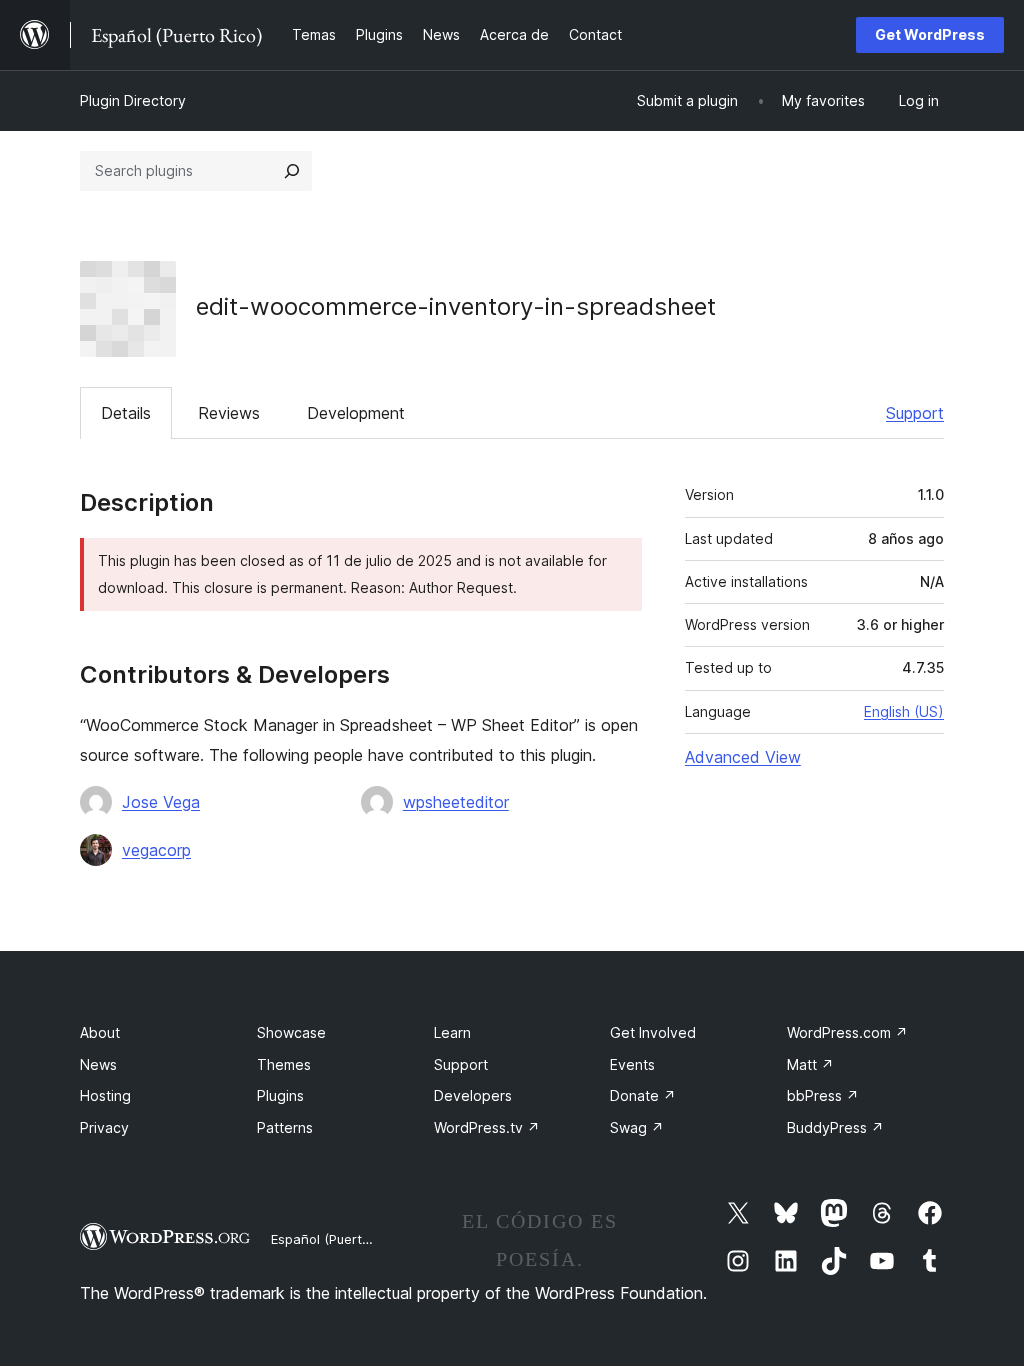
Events (632, 1064)
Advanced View (743, 757)
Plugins (280, 1095)
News (98, 1064)
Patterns (285, 1127)
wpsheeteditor (456, 802)
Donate (643, 1095)
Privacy (104, 1127)
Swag (637, 1127)
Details (126, 413)
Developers (473, 1095)
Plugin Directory (133, 100)
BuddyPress (835, 1127)
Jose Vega (161, 802)
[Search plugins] (292, 171)
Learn (452, 1032)
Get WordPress (930, 34)
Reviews (229, 413)
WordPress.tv (487, 1127)
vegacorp (156, 850)
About (100, 1032)
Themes (284, 1064)
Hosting (105, 1095)
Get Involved (653, 1032)
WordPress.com (847, 1032)
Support (915, 413)
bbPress (823, 1095)
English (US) (904, 711)
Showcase (291, 1032)
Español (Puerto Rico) (337, 1239)
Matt (810, 1064)
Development (356, 413)
